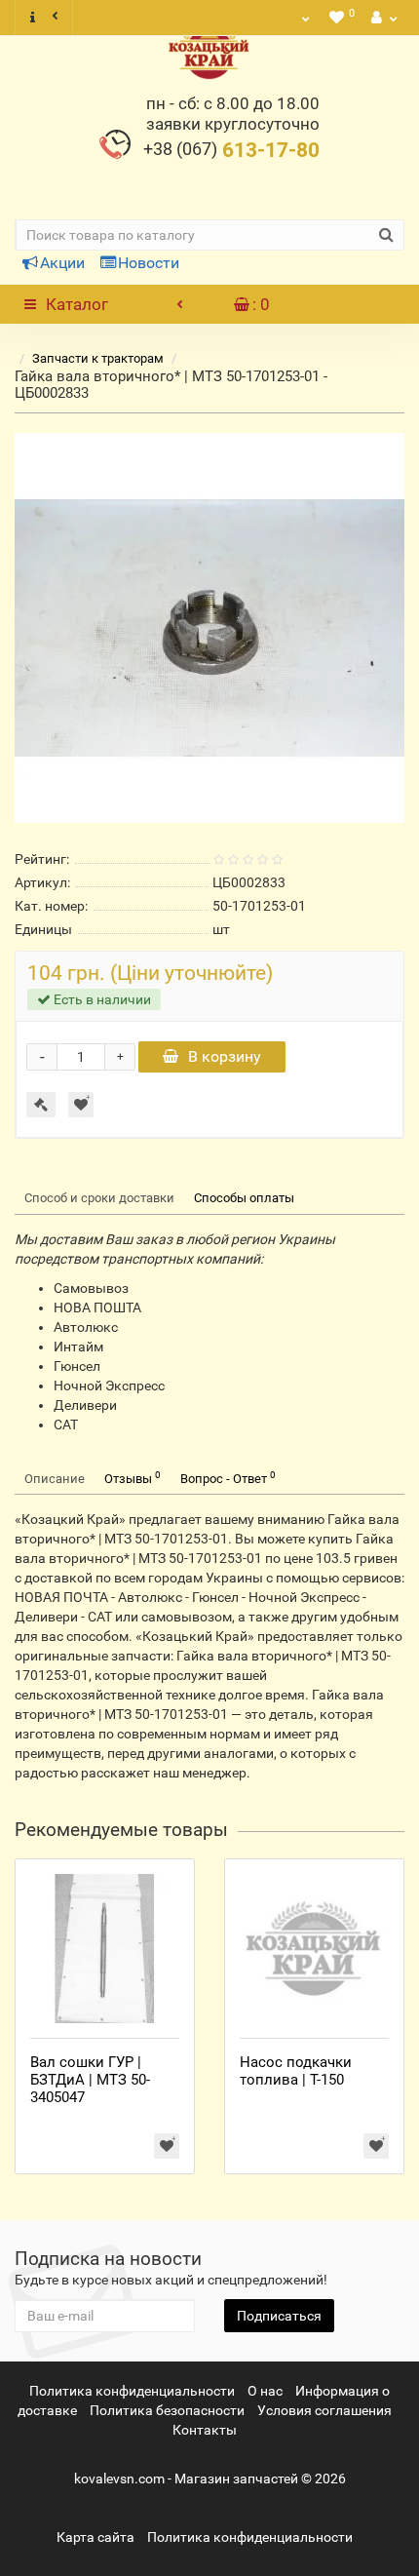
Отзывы (133, 1478)
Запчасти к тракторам (98, 358)
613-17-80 (231, 150)
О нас (265, 2391)
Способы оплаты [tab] (244, 1198)
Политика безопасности (167, 2410)
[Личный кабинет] (382, 18)
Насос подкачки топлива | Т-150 (296, 2071)
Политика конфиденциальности (132, 2391)
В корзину (225, 1056)
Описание (55, 1479)
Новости (149, 263)
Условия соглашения (324, 2410)
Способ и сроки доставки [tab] (99, 1198)
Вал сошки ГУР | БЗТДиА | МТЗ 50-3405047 (90, 2080)
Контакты (205, 2430)
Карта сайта (95, 2537)
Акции (62, 263)
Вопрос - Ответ (228, 1478)
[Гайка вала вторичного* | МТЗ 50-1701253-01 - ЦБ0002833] (209, 628)
